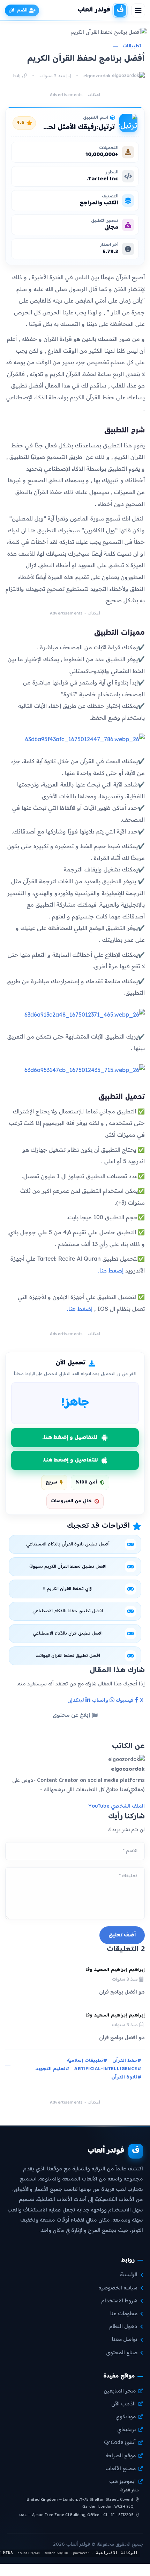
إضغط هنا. (111, 1270)
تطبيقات (132, 46)
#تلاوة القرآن (126, 2078)
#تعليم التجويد (52, 2069)
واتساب (101, 1701)
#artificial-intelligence (108, 2069)
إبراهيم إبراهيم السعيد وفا (115, 1970)
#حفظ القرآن (127, 2061)
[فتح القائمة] (138, 10)
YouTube (99, 1806)
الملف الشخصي (128, 1806)
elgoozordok (98, 76)
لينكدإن (76, 1701)
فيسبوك (125, 1701)
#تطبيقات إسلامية (87, 2061)
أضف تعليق (122, 1935)
